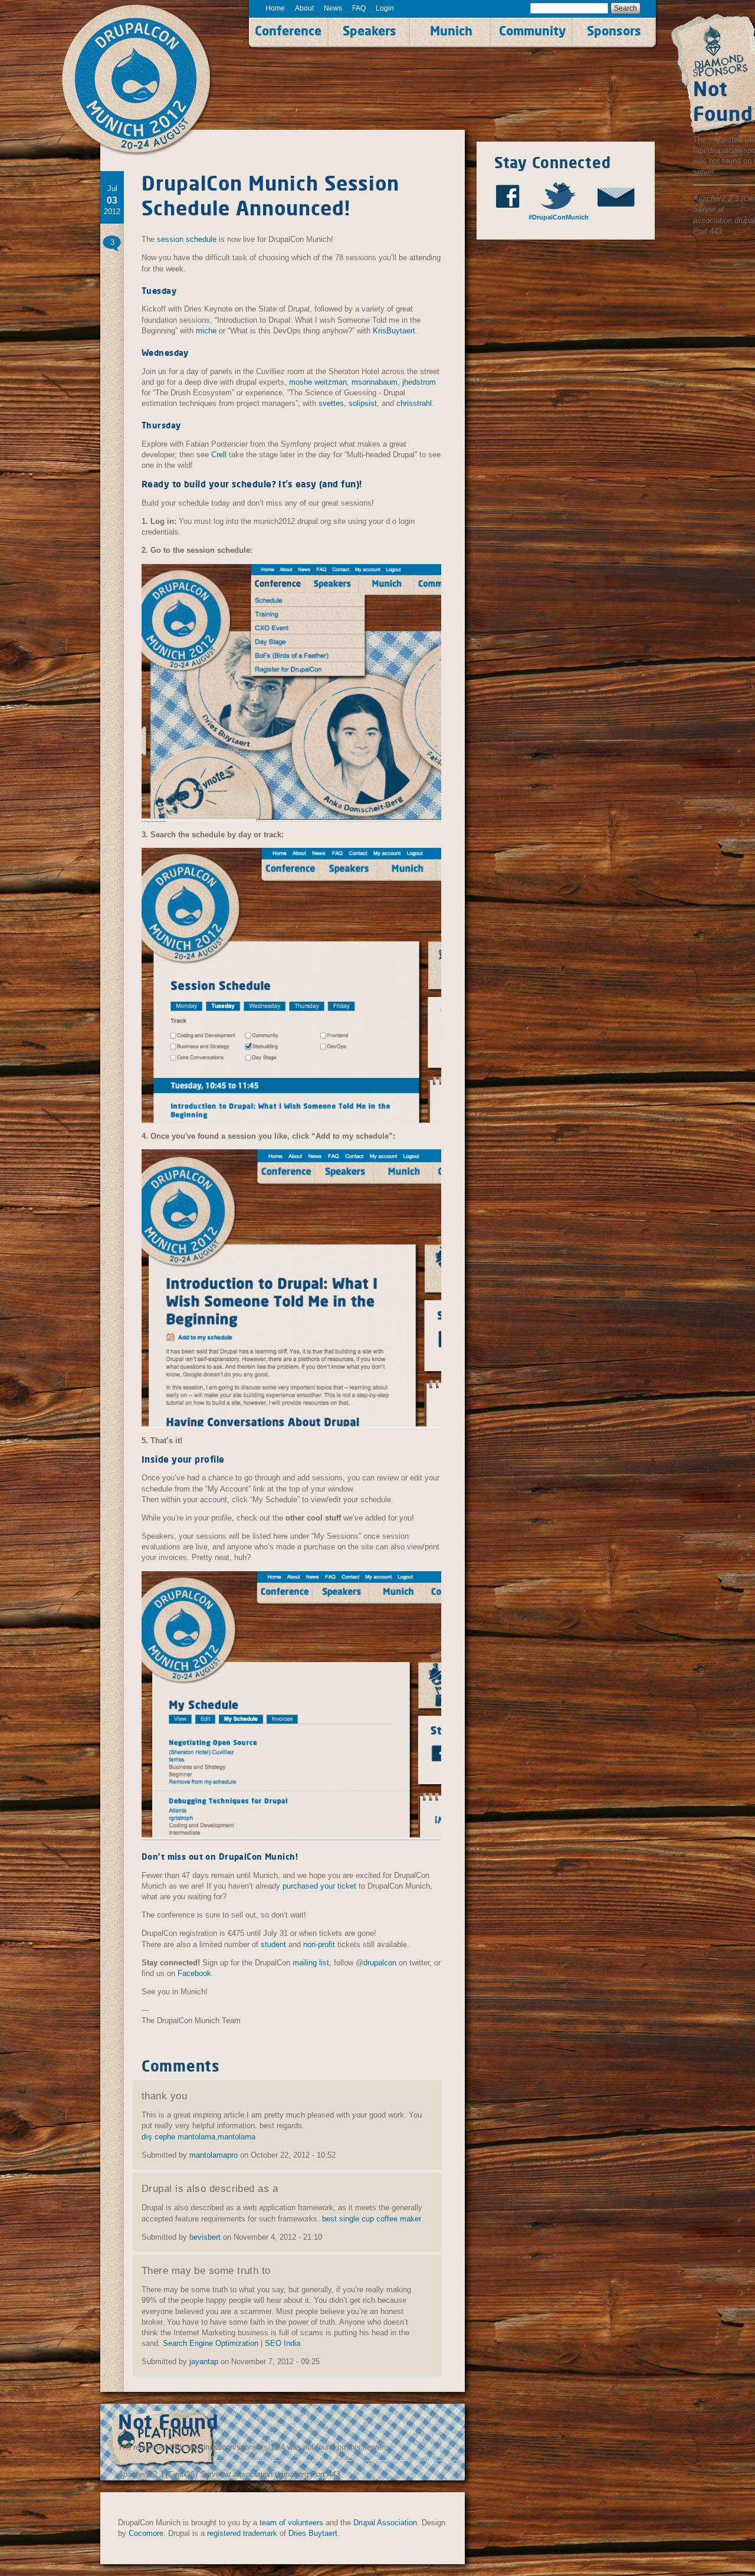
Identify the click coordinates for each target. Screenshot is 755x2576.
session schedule (187, 239)
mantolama (237, 2137)
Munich (451, 31)
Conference (288, 31)
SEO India (283, 2343)
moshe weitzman (318, 382)
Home (275, 8)
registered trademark (242, 2533)
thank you (164, 2096)
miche (206, 331)
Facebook (194, 1973)
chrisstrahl (414, 403)
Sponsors (614, 31)
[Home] (149, 81)
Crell (219, 455)
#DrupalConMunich (558, 217)
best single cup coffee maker (372, 2219)
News (333, 8)
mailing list (311, 1963)
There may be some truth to (206, 2270)
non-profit (319, 1944)
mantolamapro (214, 2155)
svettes (331, 403)
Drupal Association (385, 2523)
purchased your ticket (319, 1886)
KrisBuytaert (394, 331)
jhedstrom (419, 382)
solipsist (363, 403)
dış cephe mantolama (178, 2137)
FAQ (359, 8)
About (304, 8)
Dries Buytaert (313, 2533)
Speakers (370, 31)
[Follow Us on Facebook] (511, 196)
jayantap (204, 2362)
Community (532, 31)
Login (385, 8)
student (273, 1944)
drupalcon (380, 1963)
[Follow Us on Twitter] (564, 196)
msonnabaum (375, 382)
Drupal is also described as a (210, 2188)
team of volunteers (291, 2523)
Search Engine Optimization (211, 2343)
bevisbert (205, 2237)
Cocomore (146, 2533)
